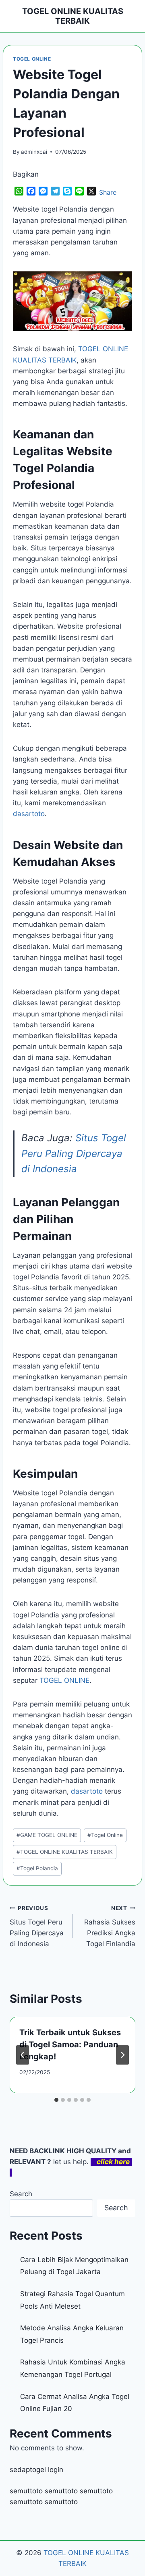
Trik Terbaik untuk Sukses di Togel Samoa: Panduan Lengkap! (70, 2045)
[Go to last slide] (23, 2055)
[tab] (56, 2100)
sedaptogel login (36, 2470)
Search (21, 2194)
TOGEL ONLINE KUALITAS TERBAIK (65, 1852)
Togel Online (105, 1835)
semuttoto (26, 2491)
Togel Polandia (37, 1868)
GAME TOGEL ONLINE (47, 1835)
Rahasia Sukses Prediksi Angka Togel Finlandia (110, 1926)
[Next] (122, 2055)
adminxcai (34, 152)
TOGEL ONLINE (32, 59)
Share (108, 192)
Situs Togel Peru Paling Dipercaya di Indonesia (74, 1153)
